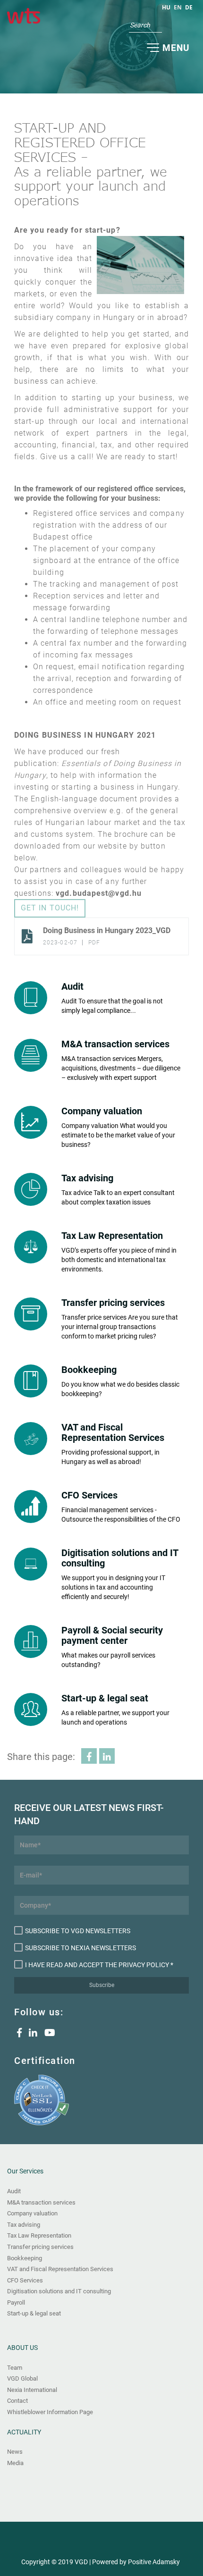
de (189, 7)
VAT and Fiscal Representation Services (60, 2269)
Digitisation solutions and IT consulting (59, 2291)
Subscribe (102, 1985)
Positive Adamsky (154, 2562)
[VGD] (24, 17)
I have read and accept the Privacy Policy (97, 1965)
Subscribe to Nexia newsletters (80, 1948)
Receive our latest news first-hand (89, 1814)
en (178, 7)
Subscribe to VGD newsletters (78, 1931)
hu (166, 7)
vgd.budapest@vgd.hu (99, 893)
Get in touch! (50, 908)
